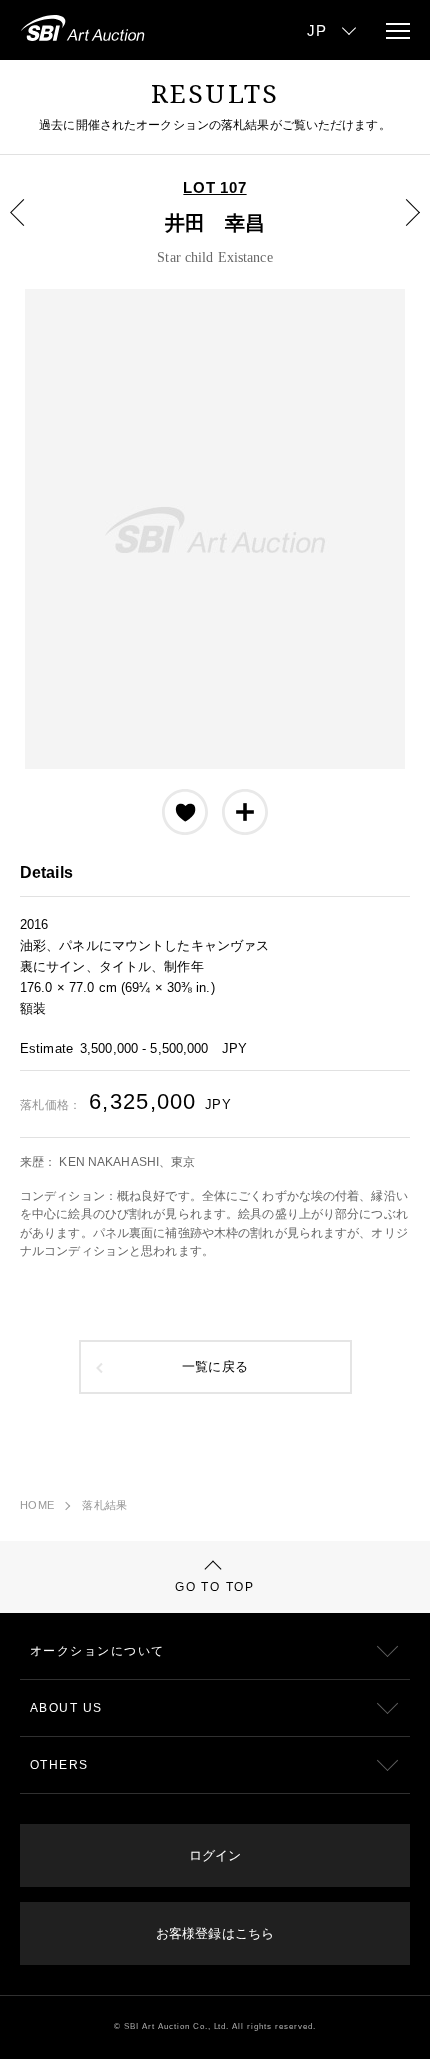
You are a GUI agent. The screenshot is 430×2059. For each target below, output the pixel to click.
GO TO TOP (214, 1587)
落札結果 (104, 1505)
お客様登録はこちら (215, 1933)
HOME (37, 1505)
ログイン (215, 1855)
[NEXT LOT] (401, 227)
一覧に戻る (215, 1367)
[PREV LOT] (29, 227)
